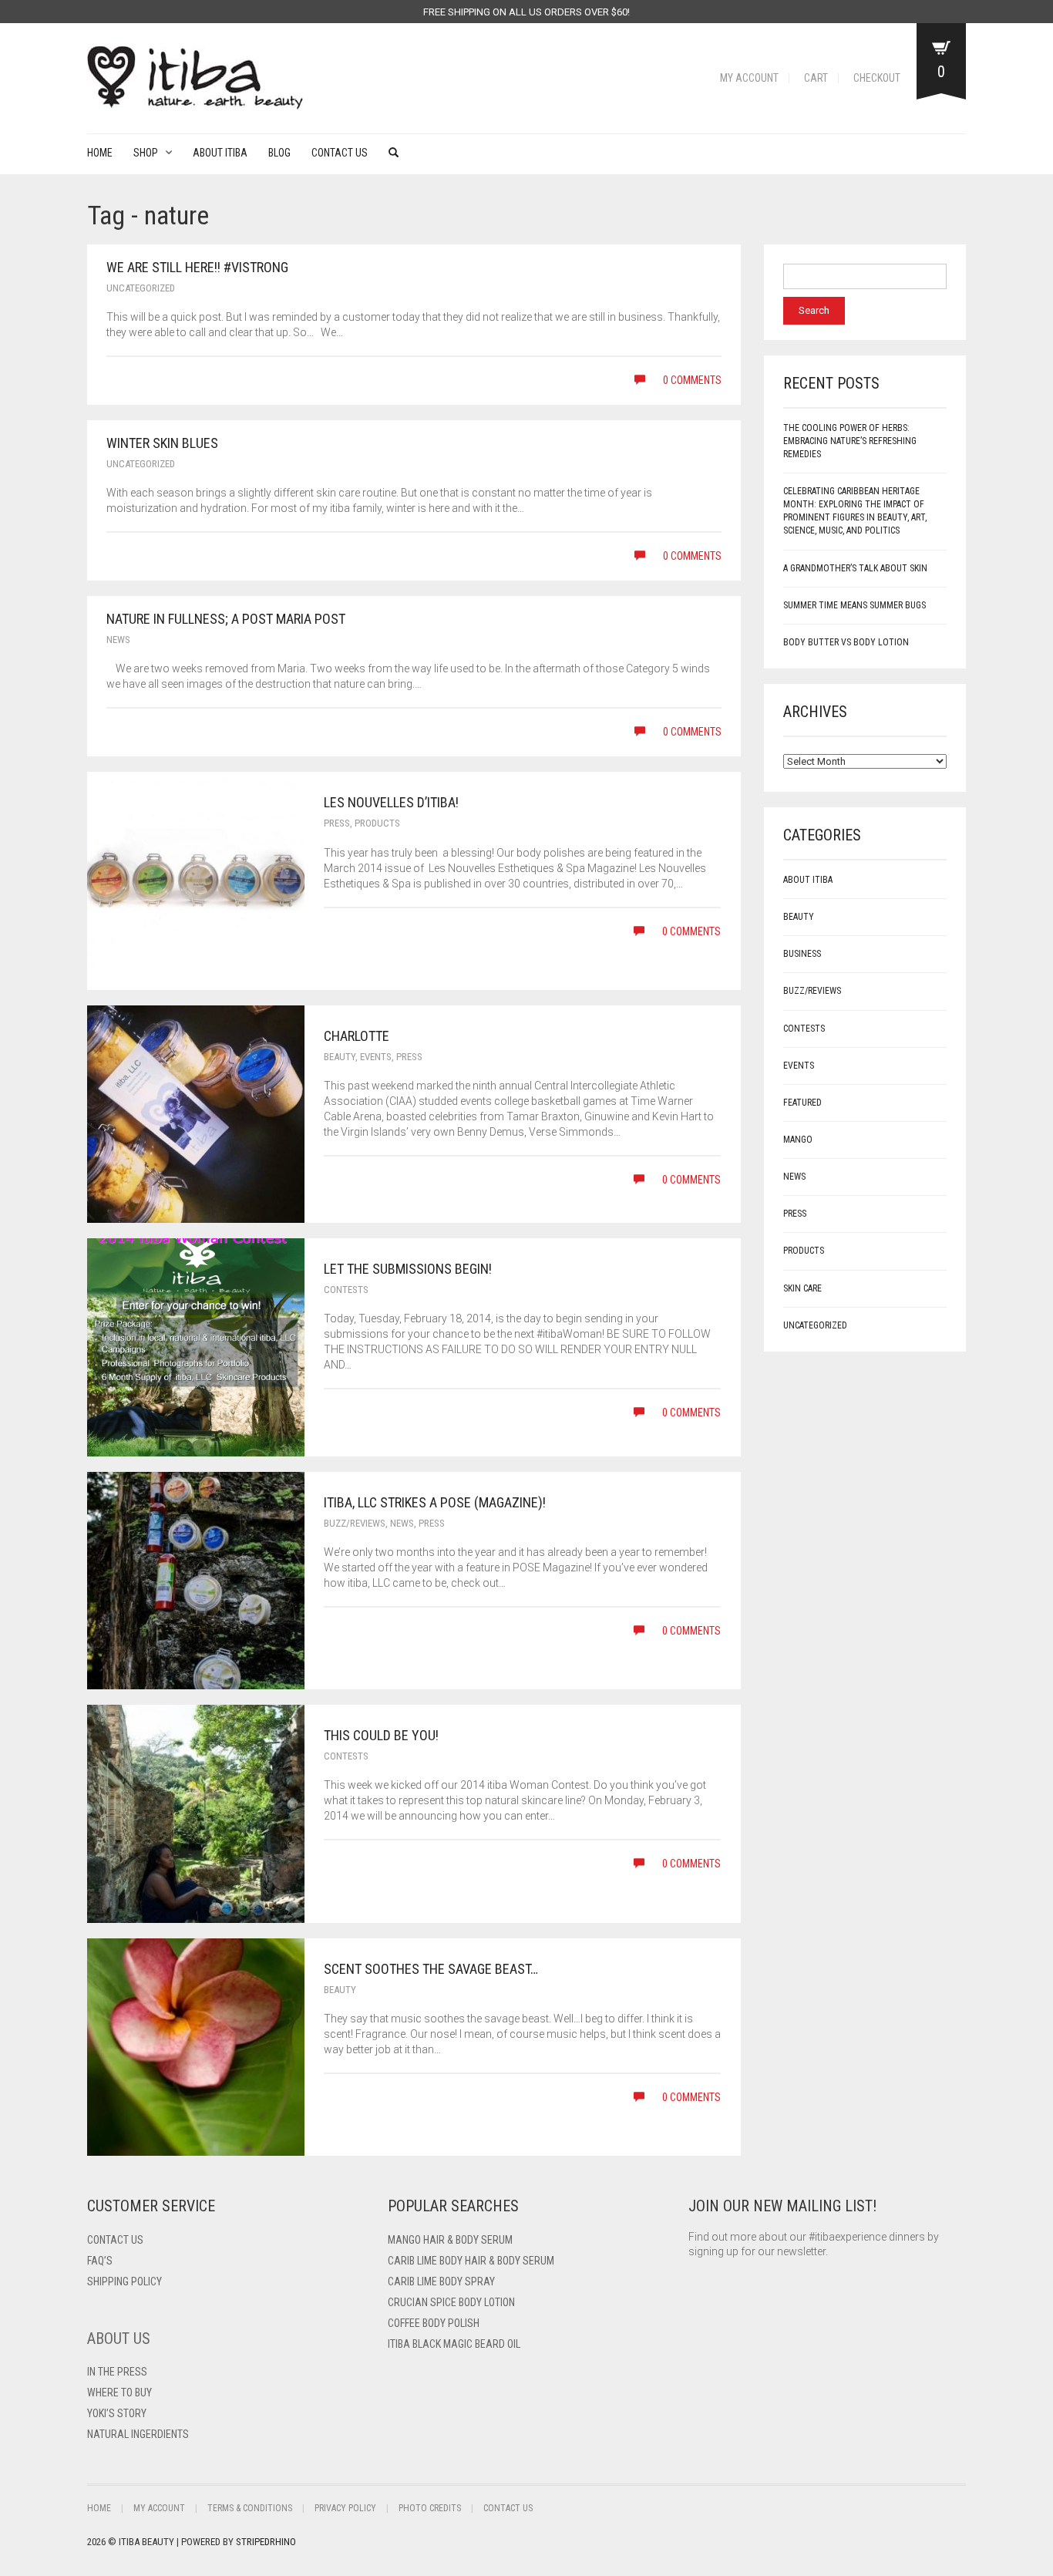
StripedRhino (266, 2542)
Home (100, 153)
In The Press (117, 2372)
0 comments (691, 380)
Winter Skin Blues (162, 443)
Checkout (877, 78)
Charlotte (357, 1036)
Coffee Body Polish (434, 2323)
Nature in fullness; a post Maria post (226, 619)
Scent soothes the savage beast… (431, 1969)
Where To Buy (119, 2392)
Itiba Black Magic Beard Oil (454, 2344)
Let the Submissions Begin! (408, 1269)
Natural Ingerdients (138, 2434)
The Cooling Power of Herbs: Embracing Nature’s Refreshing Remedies (850, 441)
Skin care (802, 1288)
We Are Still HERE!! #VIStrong (197, 267)
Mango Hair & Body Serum (450, 2240)
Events (376, 1057)
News (118, 640)
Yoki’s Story (117, 2413)
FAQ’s (100, 2261)
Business (802, 954)
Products (377, 823)
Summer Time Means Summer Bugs (855, 605)
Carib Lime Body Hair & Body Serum (471, 2261)
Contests (346, 1290)
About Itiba (220, 153)
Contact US (115, 2240)
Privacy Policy (345, 2508)
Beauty (340, 1057)
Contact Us (340, 153)
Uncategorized (141, 288)
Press (337, 823)
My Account (749, 78)
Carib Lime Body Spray (441, 2281)
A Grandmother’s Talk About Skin (855, 568)
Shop (146, 153)
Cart (816, 78)
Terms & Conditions (250, 2508)
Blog (279, 153)
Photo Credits (430, 2508)
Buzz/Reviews (355, 1523)
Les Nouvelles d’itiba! (391, 802)
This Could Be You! (381, 1735)
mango (798, 1140)
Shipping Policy (124, 2281)
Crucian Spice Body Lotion (451, 2302)
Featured (802, 1103)
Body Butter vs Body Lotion (846, 642)
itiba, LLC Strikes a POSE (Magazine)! (435, 1502)
